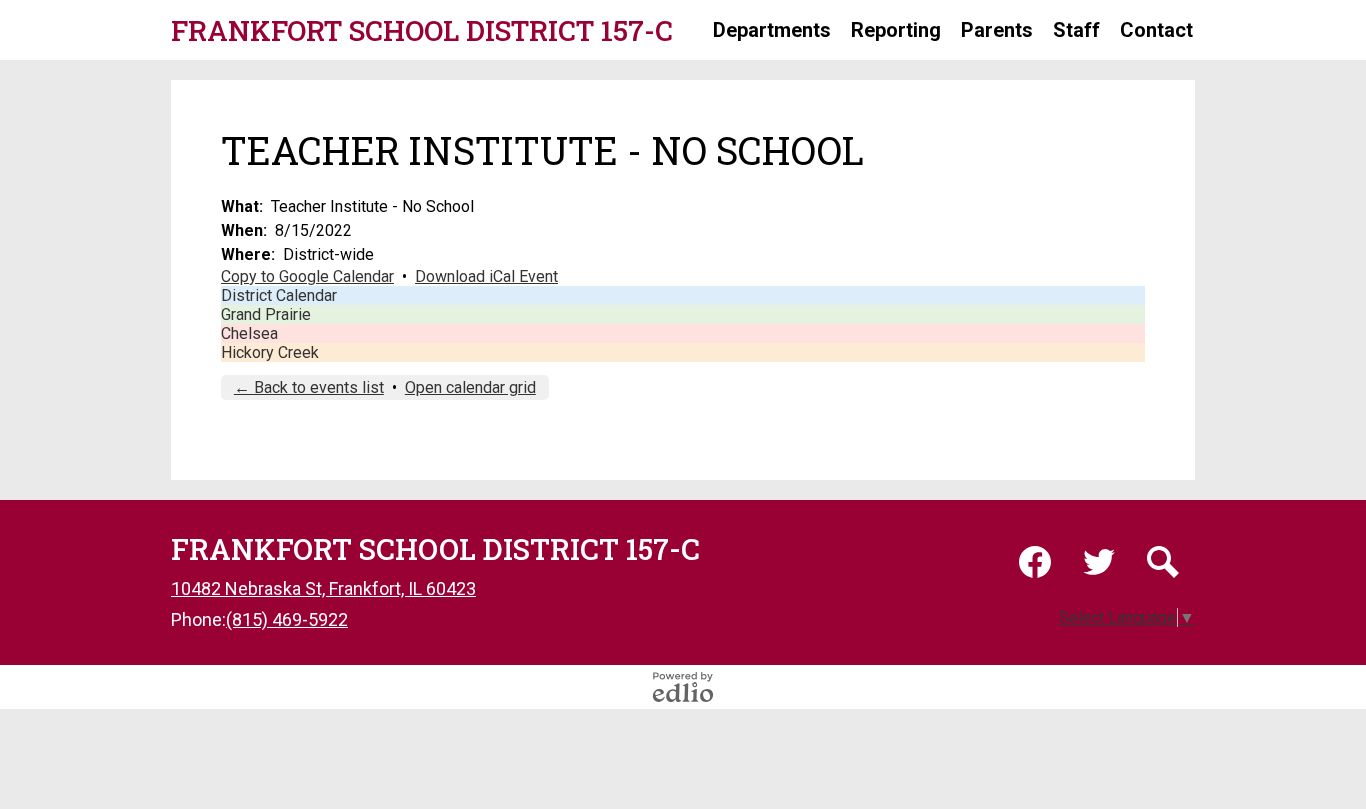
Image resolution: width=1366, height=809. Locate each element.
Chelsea (249, 333)
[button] (772, 30)
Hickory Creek (270, 352)
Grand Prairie (266, 314)
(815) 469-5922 (287, 619)
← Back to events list (309, 387)
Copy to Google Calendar (307, 276)
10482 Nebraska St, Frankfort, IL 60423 (323, 588)
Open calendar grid (470, 387)
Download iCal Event (486, 276)
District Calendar (279, 295)
